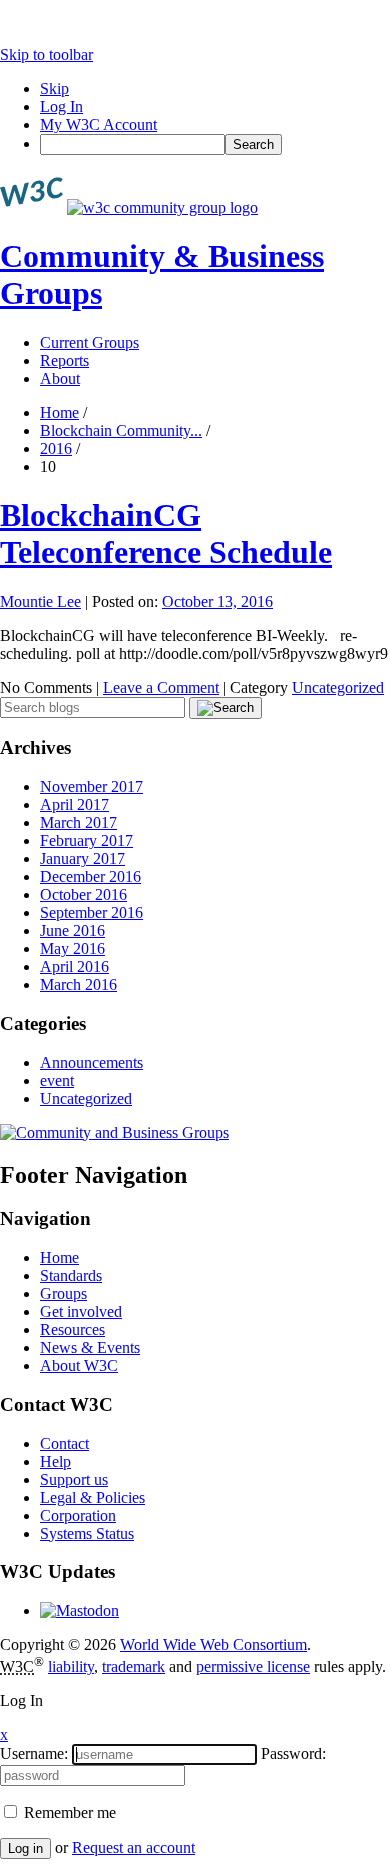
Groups (63, 1293)
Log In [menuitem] (61, 106)
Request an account (133, 1847)
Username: (34, 1753)
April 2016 (74, 966)
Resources (72, 1329)
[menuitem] (215, 144)
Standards (71, 1275)
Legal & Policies (92, 1497)
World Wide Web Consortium (213, 1644)
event (57, 1080)
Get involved (81, 1311)
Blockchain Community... (121, 430)
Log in (25, 1848)
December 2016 (90, 876)
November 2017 (91, 786)
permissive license (253, 1666)
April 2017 (74, 804)
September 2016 (91, 912)
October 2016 (83, 894)
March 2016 (78, 984)
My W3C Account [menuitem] (98, 124)
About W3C (79, 1365)
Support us (74, 1479)
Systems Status (87, 1533)
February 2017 (86, 840)
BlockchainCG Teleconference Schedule (166, 533)
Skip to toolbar (46, 54)
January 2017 (82, 858)
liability (71, 1666)
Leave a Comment (161, 687)
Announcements (91, 1062)
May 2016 (72, 948)
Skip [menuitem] (54, 88)
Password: (293, 1753)
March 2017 (78, 822)
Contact (64, 1443)
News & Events (90, 1347)
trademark (133, 1666)
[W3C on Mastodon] (79, 1610)
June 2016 (72, 930)
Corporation (78, 1515)
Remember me (68, 1812)
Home (59, 412)
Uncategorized (338, 687)
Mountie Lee (40, 601)
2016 (56, 448)
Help (55, 1461)
